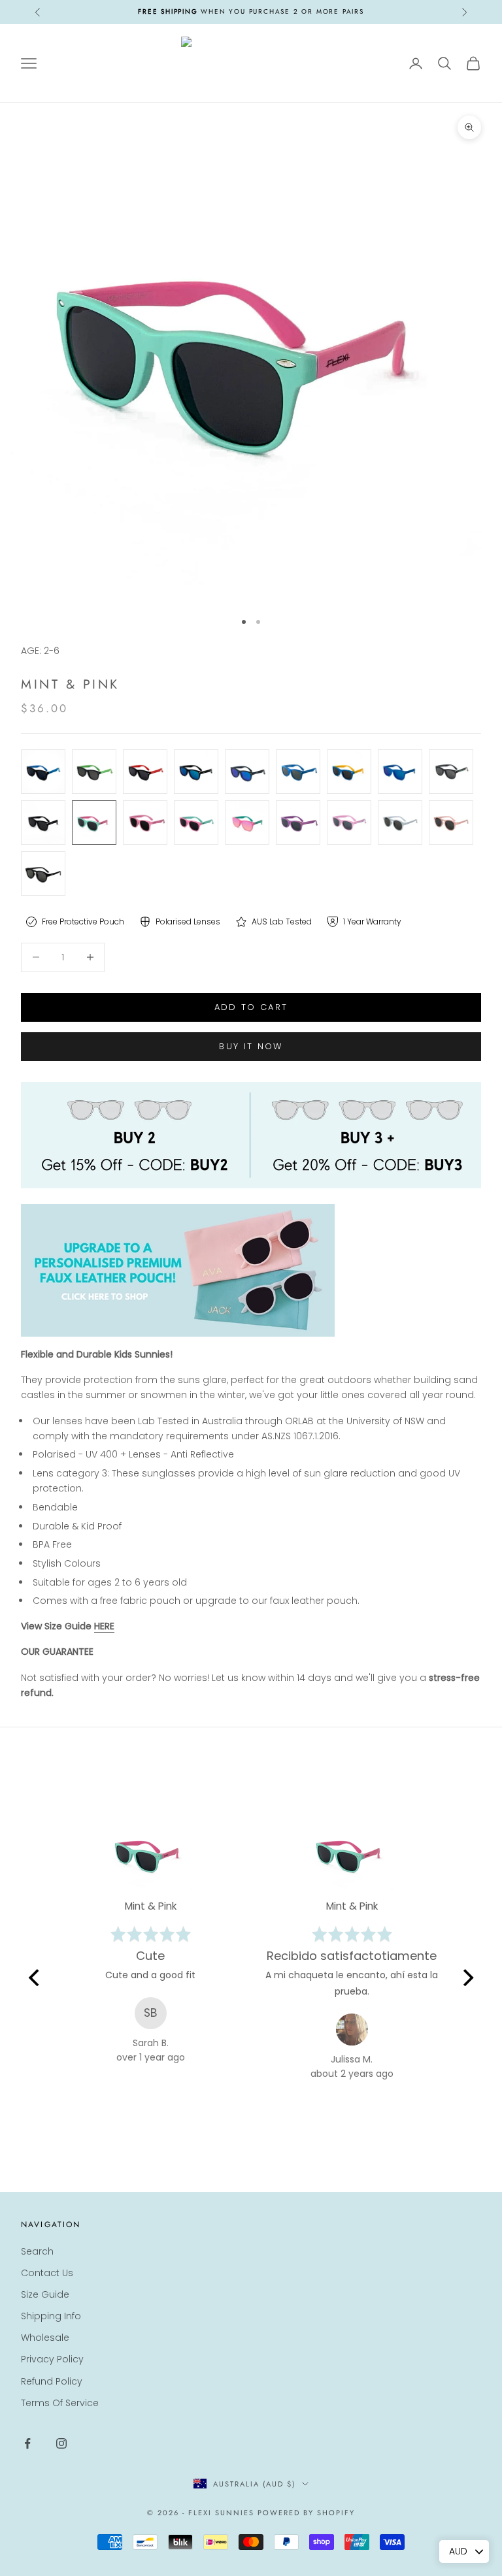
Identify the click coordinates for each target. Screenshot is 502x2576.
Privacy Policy (52, 2359)
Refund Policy (52, 2381)
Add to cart (251, 1007)
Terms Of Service (60, 2403)
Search (37, 2251)
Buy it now (251, 1046)
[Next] (467, 1978)
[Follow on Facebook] (27, 2443)
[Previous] (35, 1978)
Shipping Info (51, 2316)
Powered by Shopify (306, 2513)
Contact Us (47, 2273)
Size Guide (45, 2294)
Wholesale (45, 2338)
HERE (104, 1626)
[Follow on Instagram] (61, 2443)
